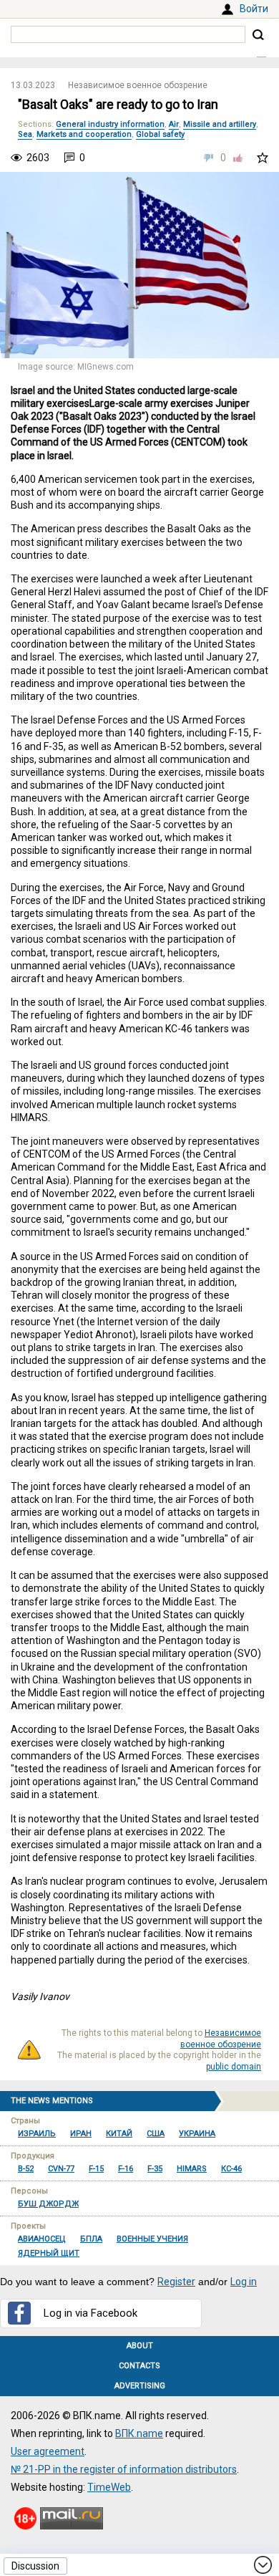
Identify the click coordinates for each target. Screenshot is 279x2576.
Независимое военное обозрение (138, 85)
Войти (254, 9)
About (140, 2346)
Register (176, 2282)
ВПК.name (139, 2433)
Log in (244, 2282)
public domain (234, 2067)
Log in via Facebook (90, 2313)
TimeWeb (109, 2487)
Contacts (139, 2366)
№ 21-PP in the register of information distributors (124, 2469)
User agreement (48, 2451)
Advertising (140, 2386)
